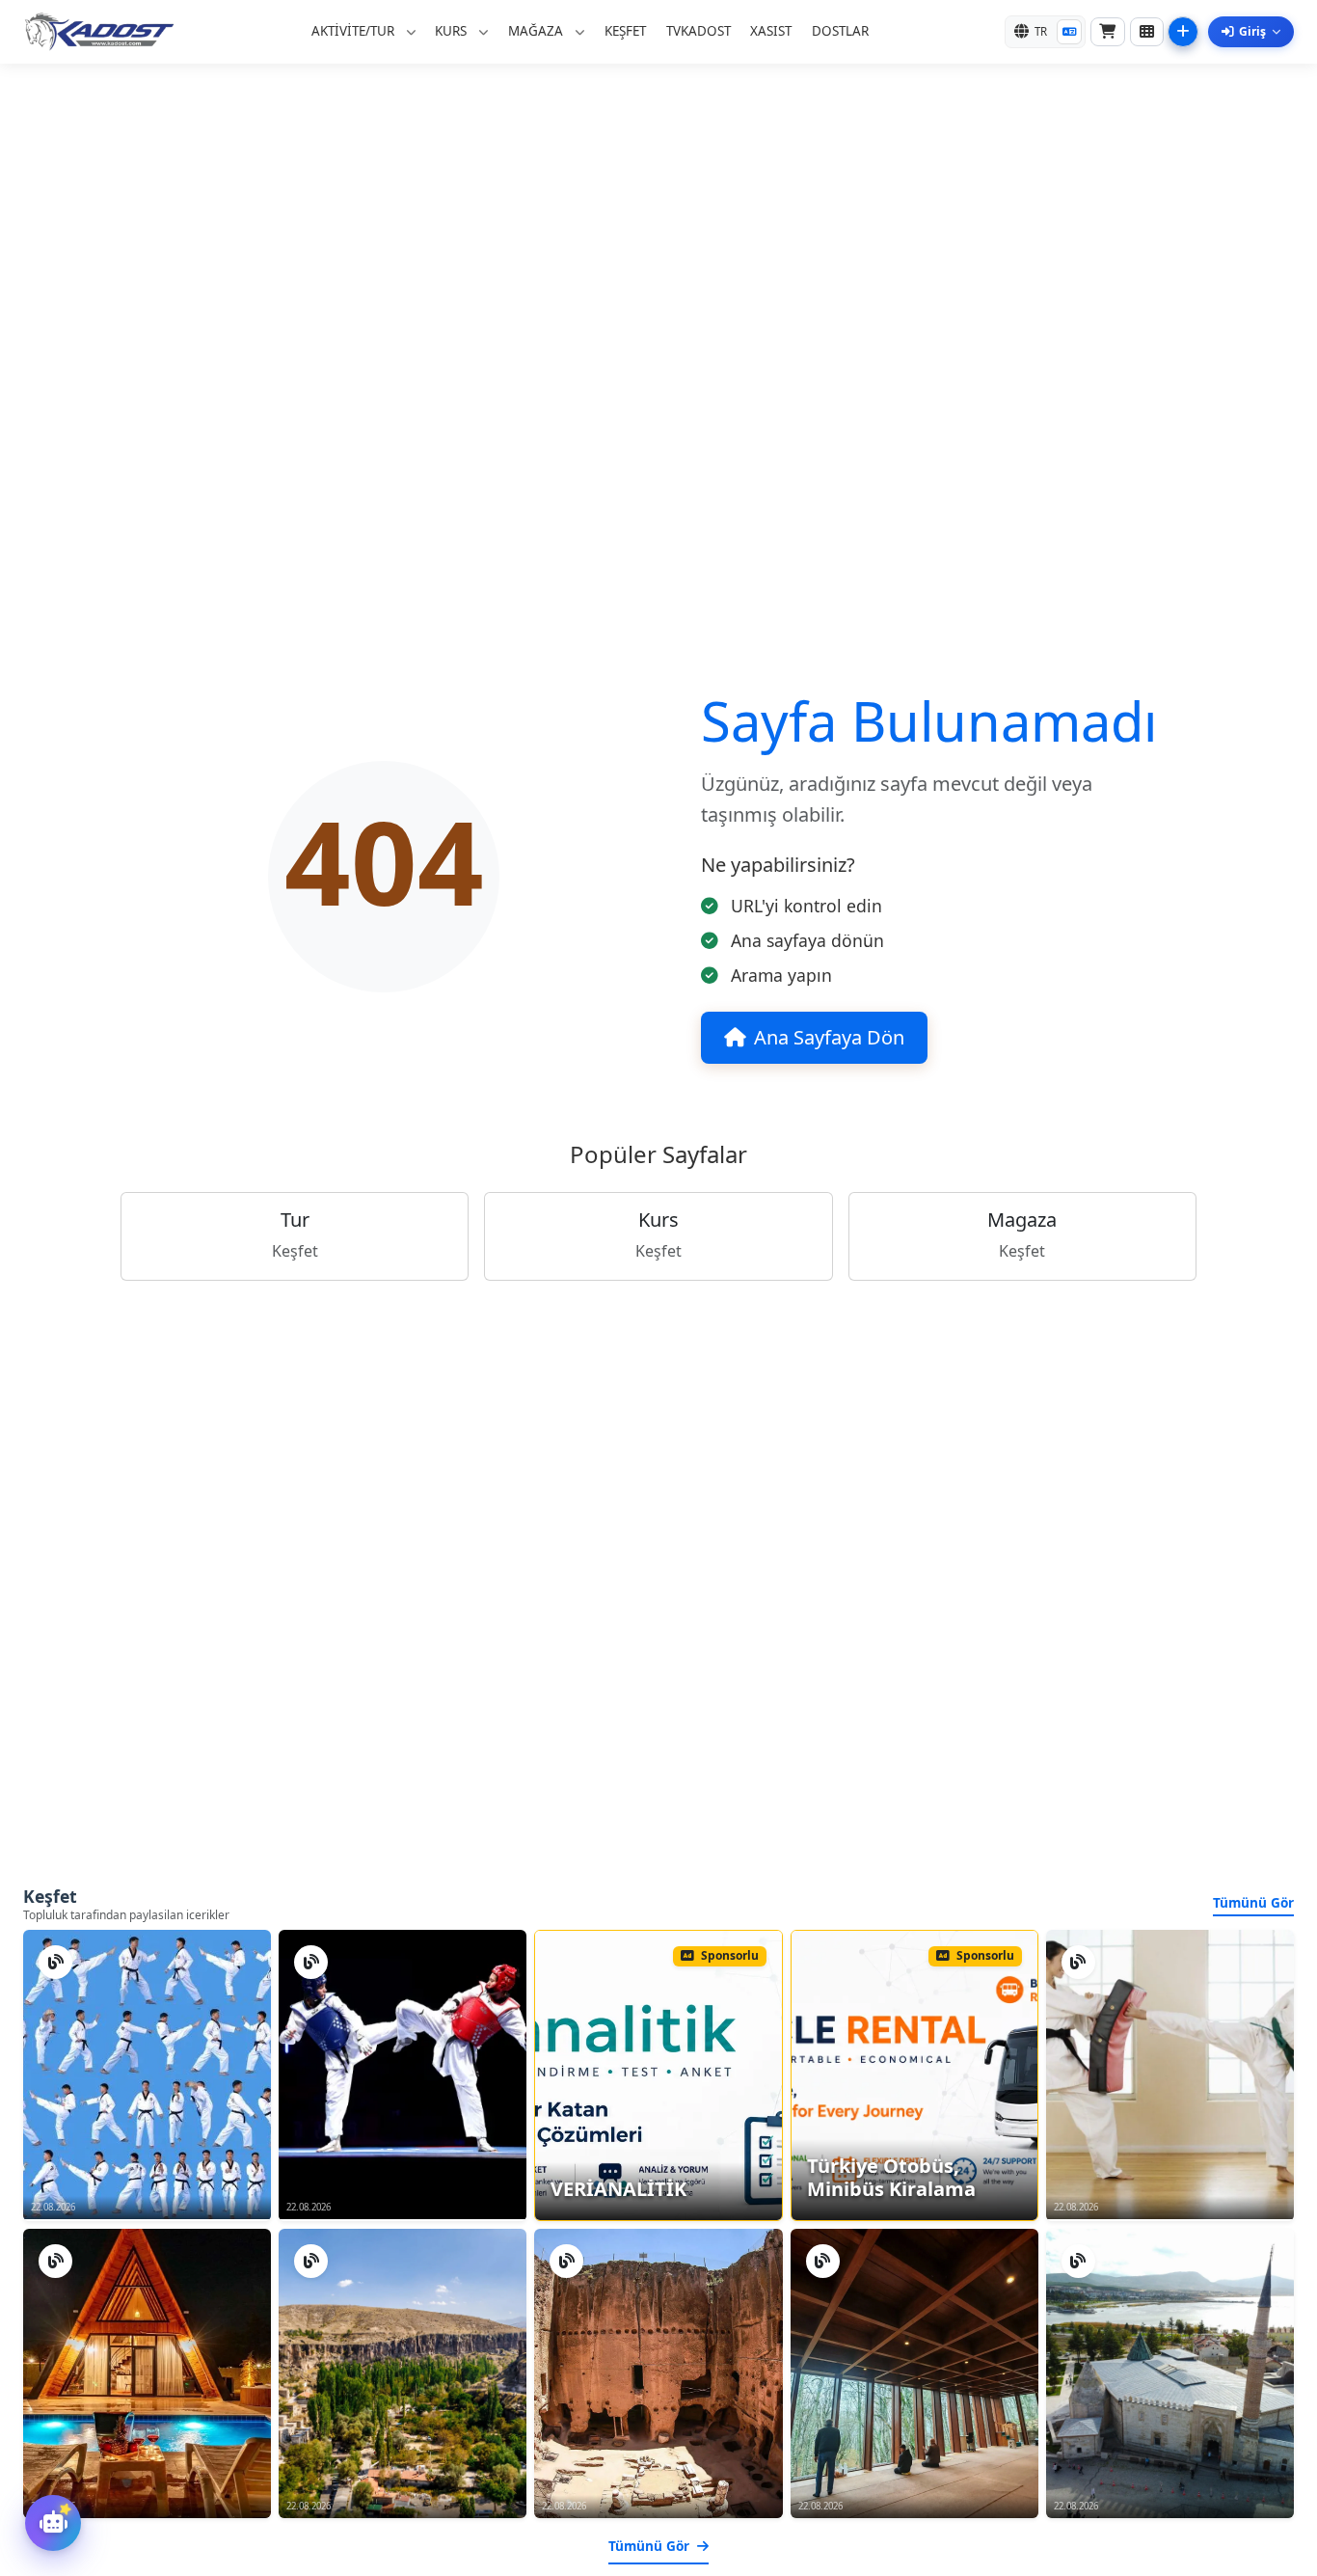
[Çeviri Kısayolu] (1069, 32)
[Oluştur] (1183, 32)
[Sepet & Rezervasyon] (1108, 32)
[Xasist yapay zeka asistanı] (53, 2523)
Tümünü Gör (1253, 1902)
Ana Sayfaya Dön (829, 1037)
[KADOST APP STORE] (1147, 32)
